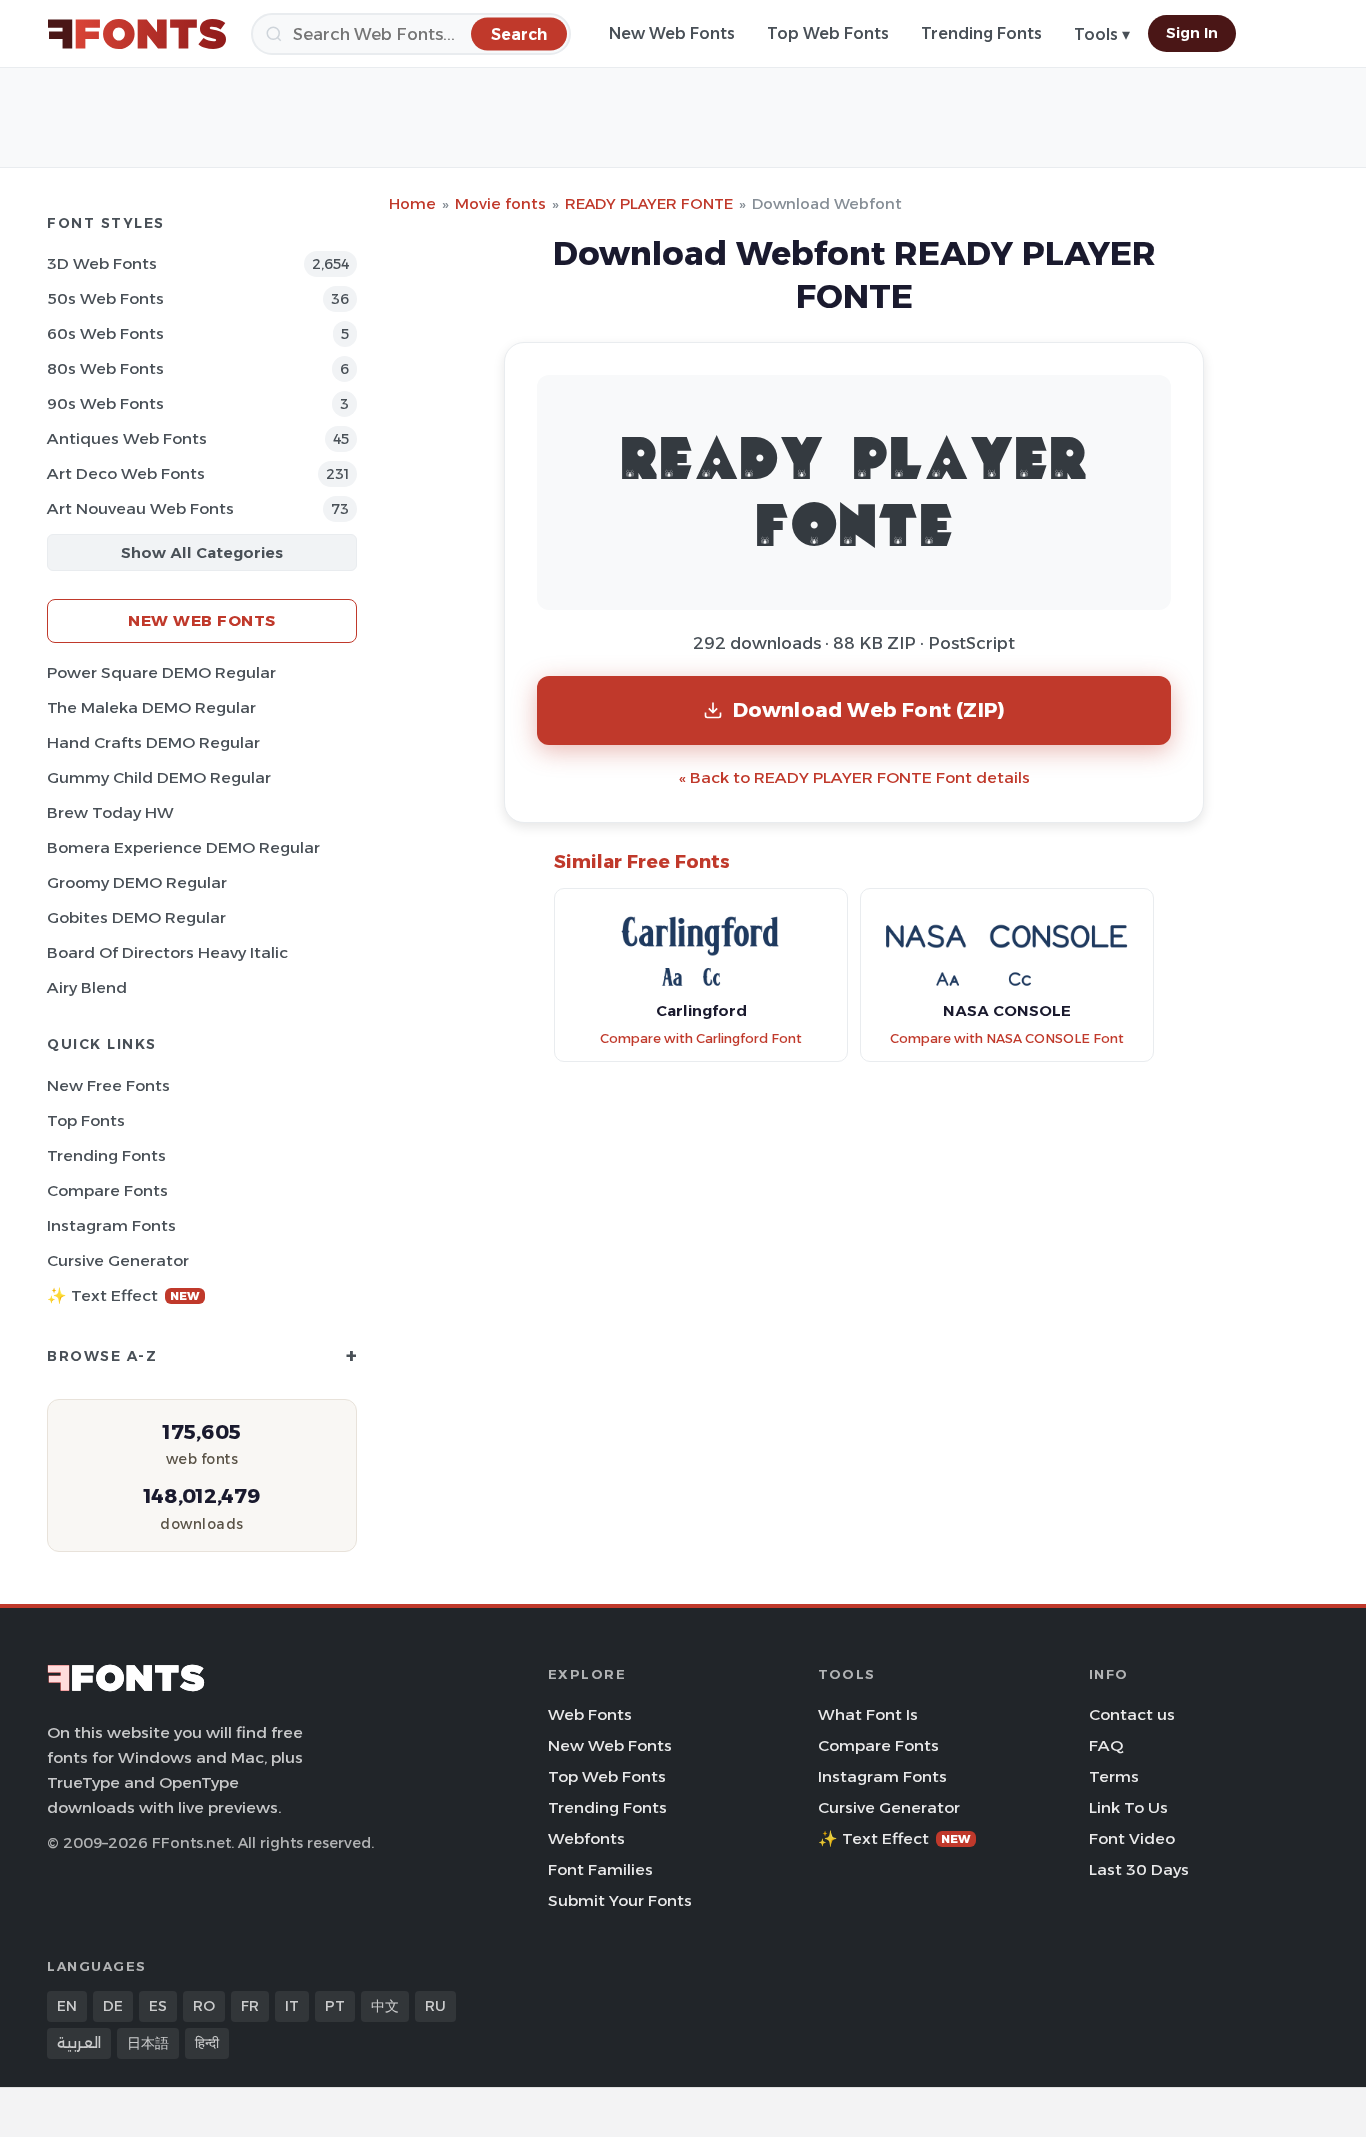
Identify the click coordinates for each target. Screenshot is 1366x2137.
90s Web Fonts (105, 403)
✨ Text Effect (123, 1295)
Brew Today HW (110, 812)
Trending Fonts (981, 33)
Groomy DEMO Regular (137, 882)
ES (158, 2006)
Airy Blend (87, 987)
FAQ (1106, 1745)
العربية (79, 2043)
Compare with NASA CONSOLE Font (1007, 1038)
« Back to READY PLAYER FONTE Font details (854, 777)
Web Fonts (590, 1714)
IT (292, 2006)
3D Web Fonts (102, 263)
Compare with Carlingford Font (701, 1038)
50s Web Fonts (105, 298)
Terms (1114, 1776)
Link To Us (1128, 1807)
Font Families (600, 1869)
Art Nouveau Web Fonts (140, 508)
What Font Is (868, 1714)
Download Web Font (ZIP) (869, 709)
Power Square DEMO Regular (161, 672)
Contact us (1132, 1714)
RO (204, 2006)
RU (435, 2006)
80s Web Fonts (105, 368)
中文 (385, 2006)
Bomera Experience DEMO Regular (183, 847)
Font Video (1132, 1838)
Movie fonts (500, 203)
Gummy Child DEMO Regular (159, 777)
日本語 (148, 2043)
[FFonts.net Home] (137, 34)
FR (250, 2006)
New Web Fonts (672, 33)
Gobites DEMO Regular (136, 917)
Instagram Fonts (111, 1225)
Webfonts (586, 1838)
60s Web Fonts (105, 333)
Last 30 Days (1139, 1869)
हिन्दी (207, 2043)
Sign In (1192, 33)
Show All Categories (202, 552)
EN (67, 2006)
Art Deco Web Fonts (126, 473)
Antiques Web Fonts (127, 438)
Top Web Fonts (828, 33)
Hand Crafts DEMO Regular (153, 742)
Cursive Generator (118, 1260)
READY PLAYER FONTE (649, 203)
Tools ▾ (1102, 34)
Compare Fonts (107, 1190)
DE (113, 2006)
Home (412, 203)
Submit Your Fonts (620, 1900)
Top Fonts (86, 1120)
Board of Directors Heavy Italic (167, 952)
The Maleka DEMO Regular (151, 707)
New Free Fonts (108, 1085)
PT (335, 2006)
